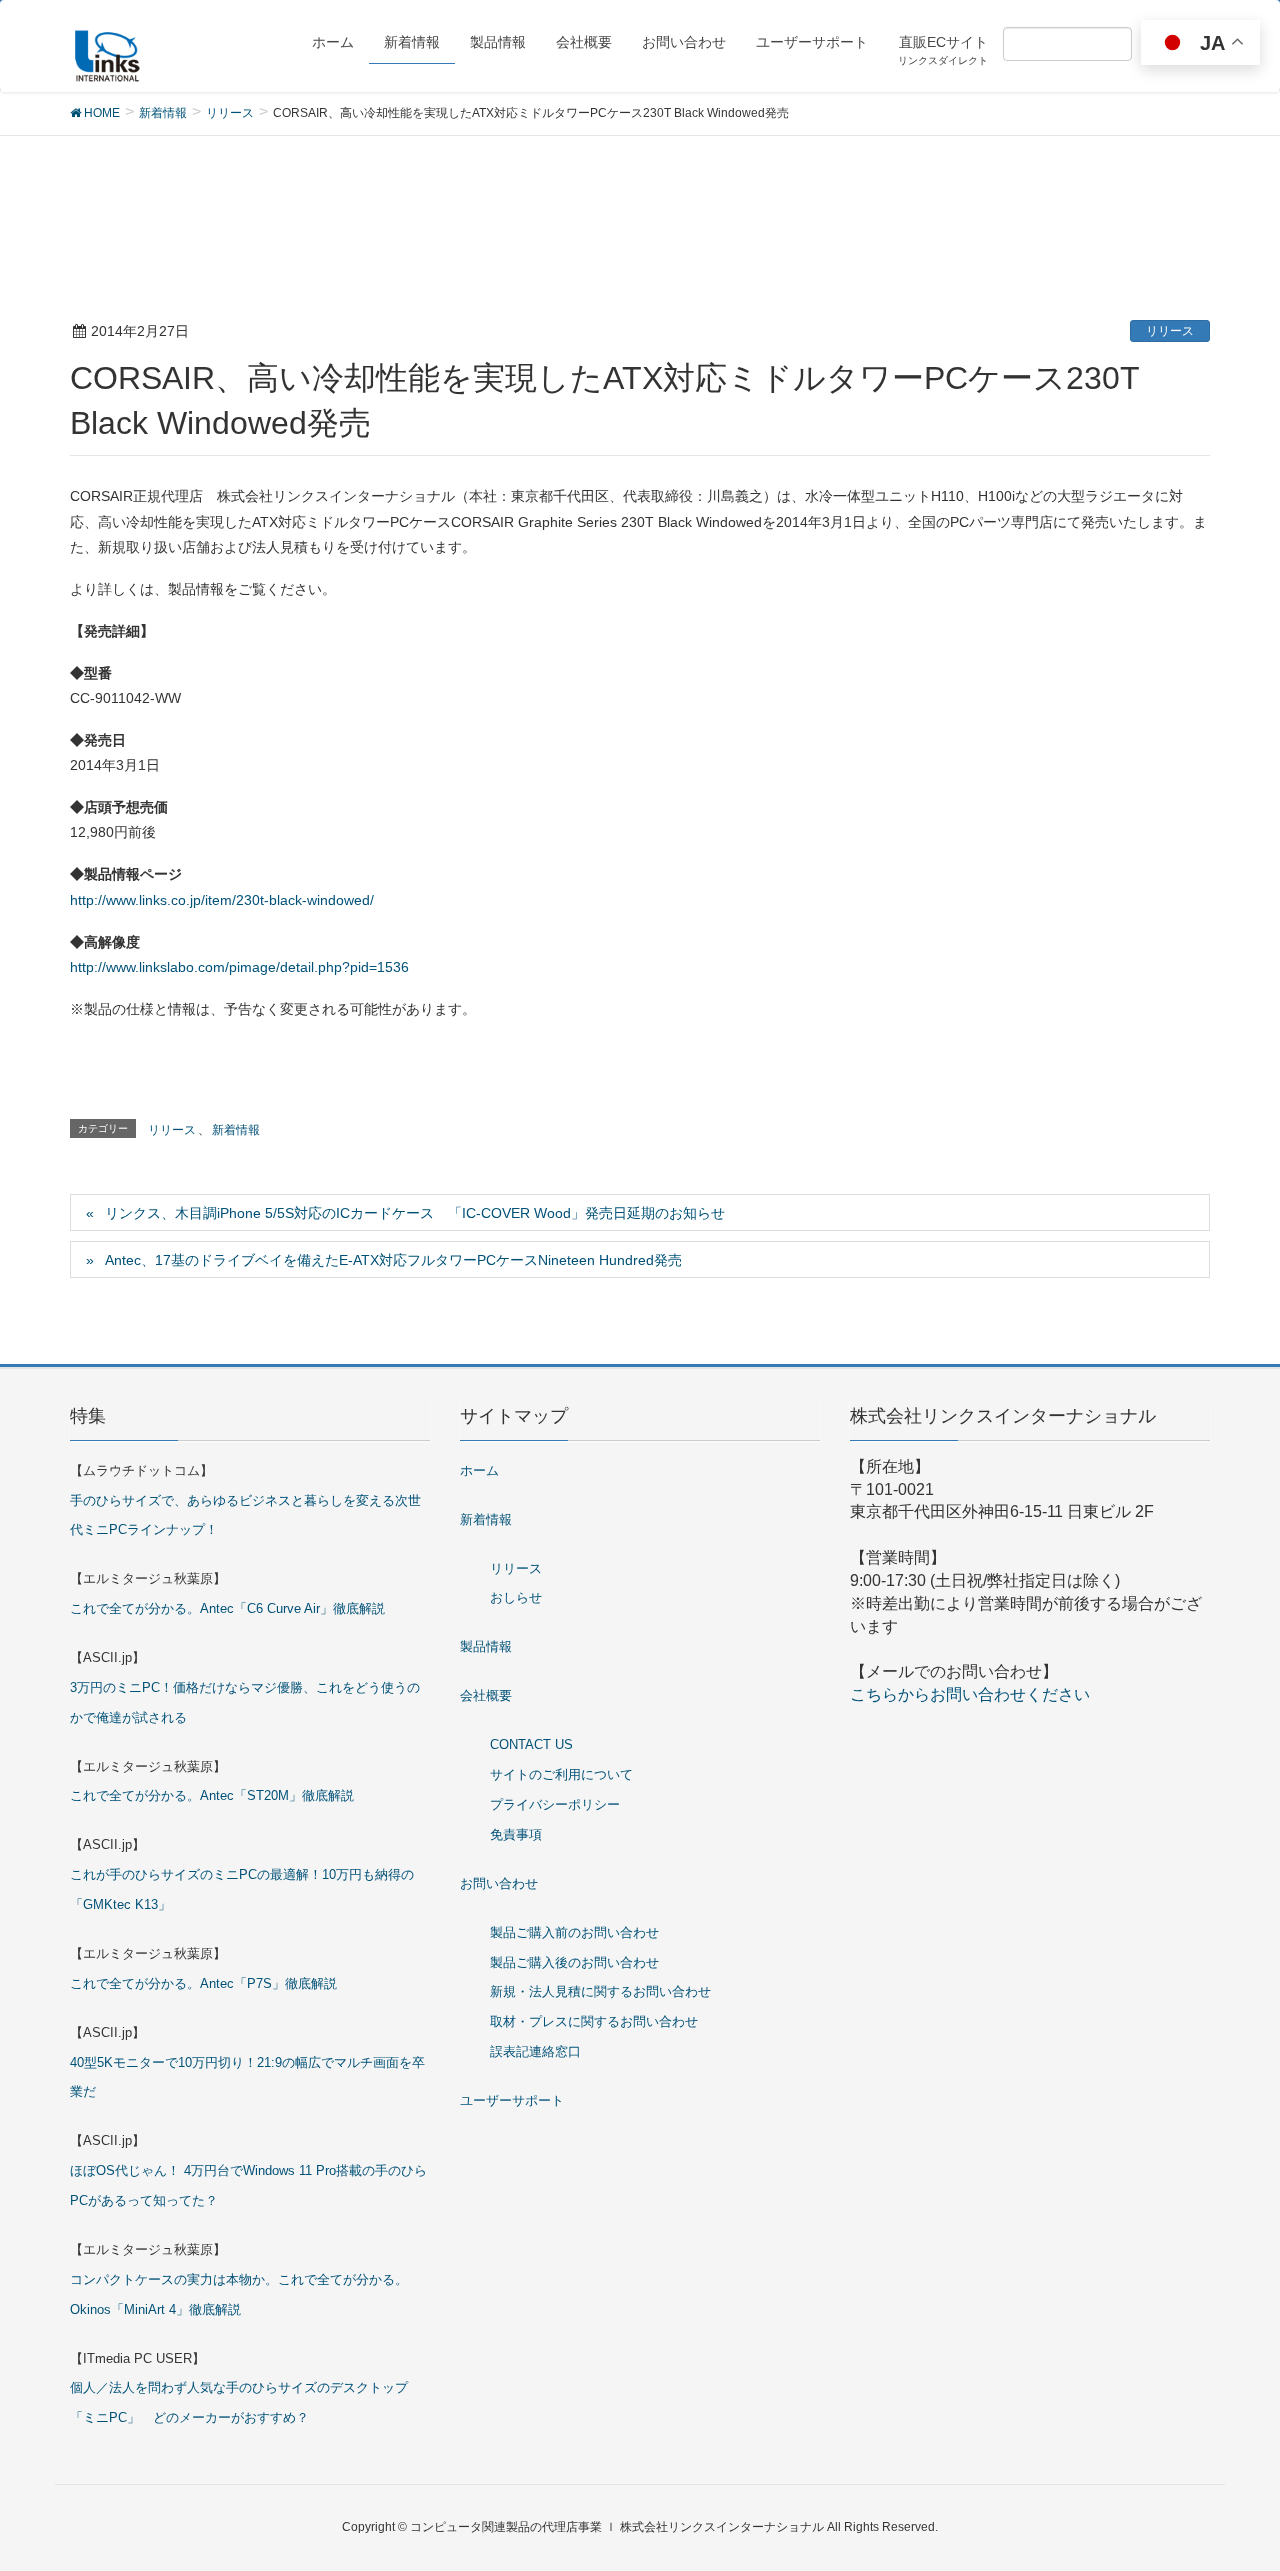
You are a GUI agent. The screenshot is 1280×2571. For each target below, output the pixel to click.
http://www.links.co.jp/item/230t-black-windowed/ (222, 900)
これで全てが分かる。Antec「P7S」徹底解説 (203, 1983)
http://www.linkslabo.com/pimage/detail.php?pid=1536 (239, 967)
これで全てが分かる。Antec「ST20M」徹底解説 (212, 1795)
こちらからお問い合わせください (970, 1694)
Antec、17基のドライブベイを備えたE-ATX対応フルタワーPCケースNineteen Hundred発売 (393, 1260)
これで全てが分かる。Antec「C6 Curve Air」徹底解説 (227, 1608)
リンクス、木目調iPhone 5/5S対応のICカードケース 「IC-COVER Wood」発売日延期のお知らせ (415, 1213)
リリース (1170, 331)
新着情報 (236, 1130)
